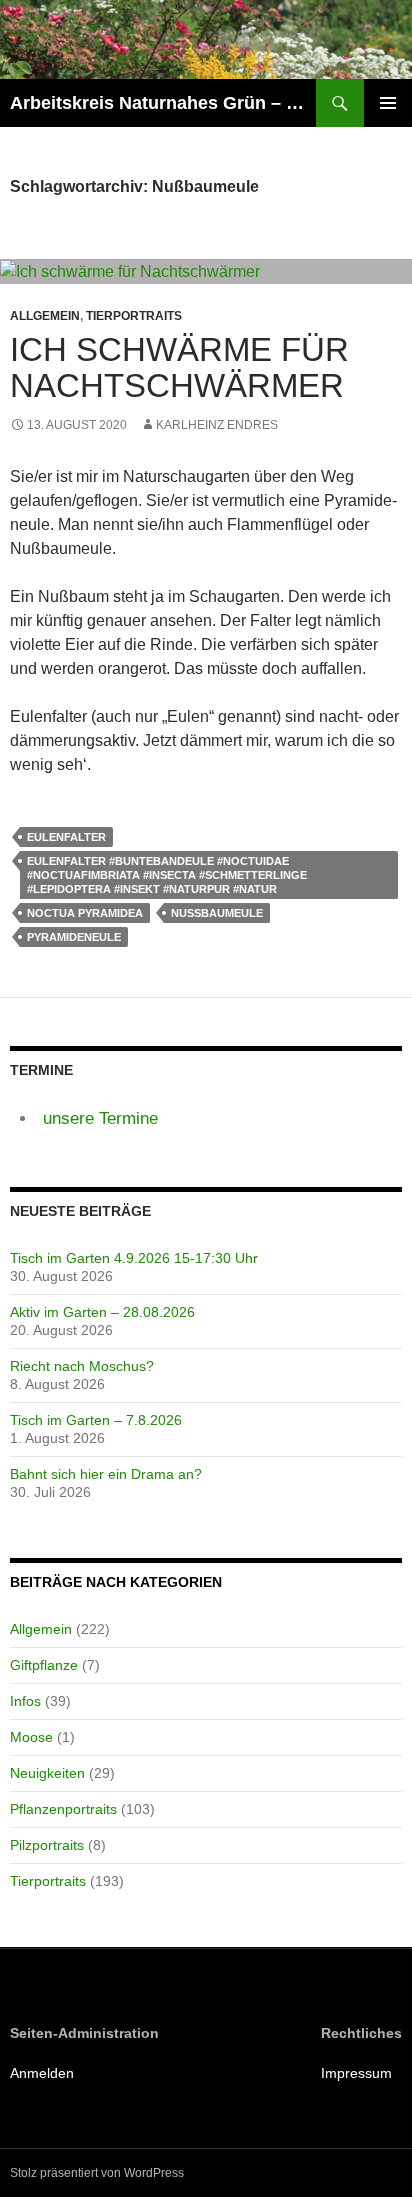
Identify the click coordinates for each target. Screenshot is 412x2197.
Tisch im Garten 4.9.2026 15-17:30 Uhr (134, 1258)
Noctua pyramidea (85, 913)
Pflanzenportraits (63, 1809)
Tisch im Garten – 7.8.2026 (96, 1420)
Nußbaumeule (217, 913)
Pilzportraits (47, 1845)
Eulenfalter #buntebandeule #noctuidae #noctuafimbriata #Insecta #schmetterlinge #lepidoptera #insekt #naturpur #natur (167, 875)
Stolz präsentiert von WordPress (97, 2173)
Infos (25, 1701)
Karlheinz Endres (217, 425)
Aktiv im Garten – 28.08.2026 (102, 1312)
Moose (31, 1737)
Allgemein (45, 316)
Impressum (356, 2073)
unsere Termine (100, 1118)
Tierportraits (134, 316)
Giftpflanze (44, 1665)
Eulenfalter (66, 837)
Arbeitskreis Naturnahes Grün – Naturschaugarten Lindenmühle (163, 103)
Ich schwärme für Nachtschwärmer (179, 367)
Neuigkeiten (47, 1773)
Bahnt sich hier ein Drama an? (106, 1474)
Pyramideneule (74, 937)
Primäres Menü (388, 103)
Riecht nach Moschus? (82, 1366)
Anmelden (42, 2073)
